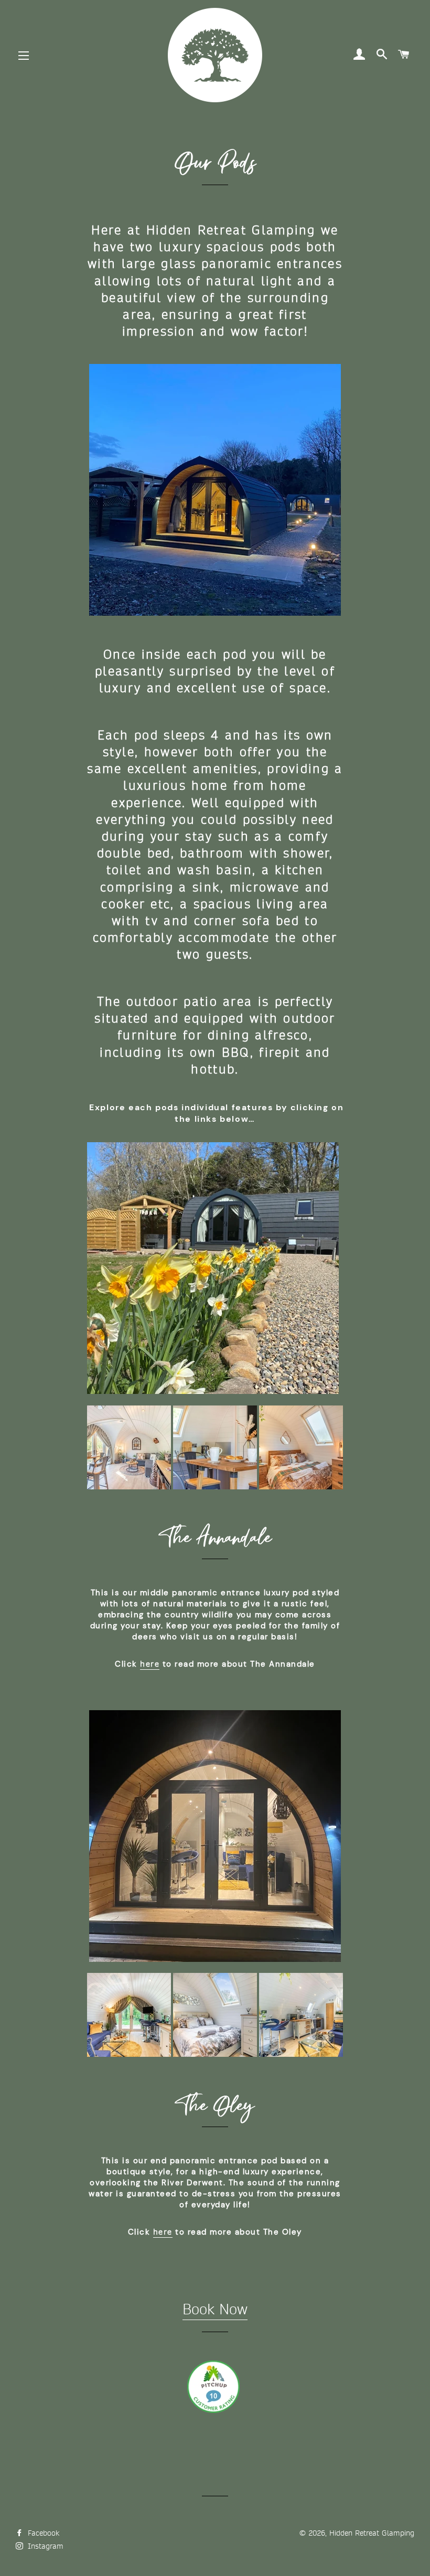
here (150, 1664)
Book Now (215, 2310)
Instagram (44, 2546)
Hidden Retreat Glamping (372, 2533)
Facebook (42, 2533)
